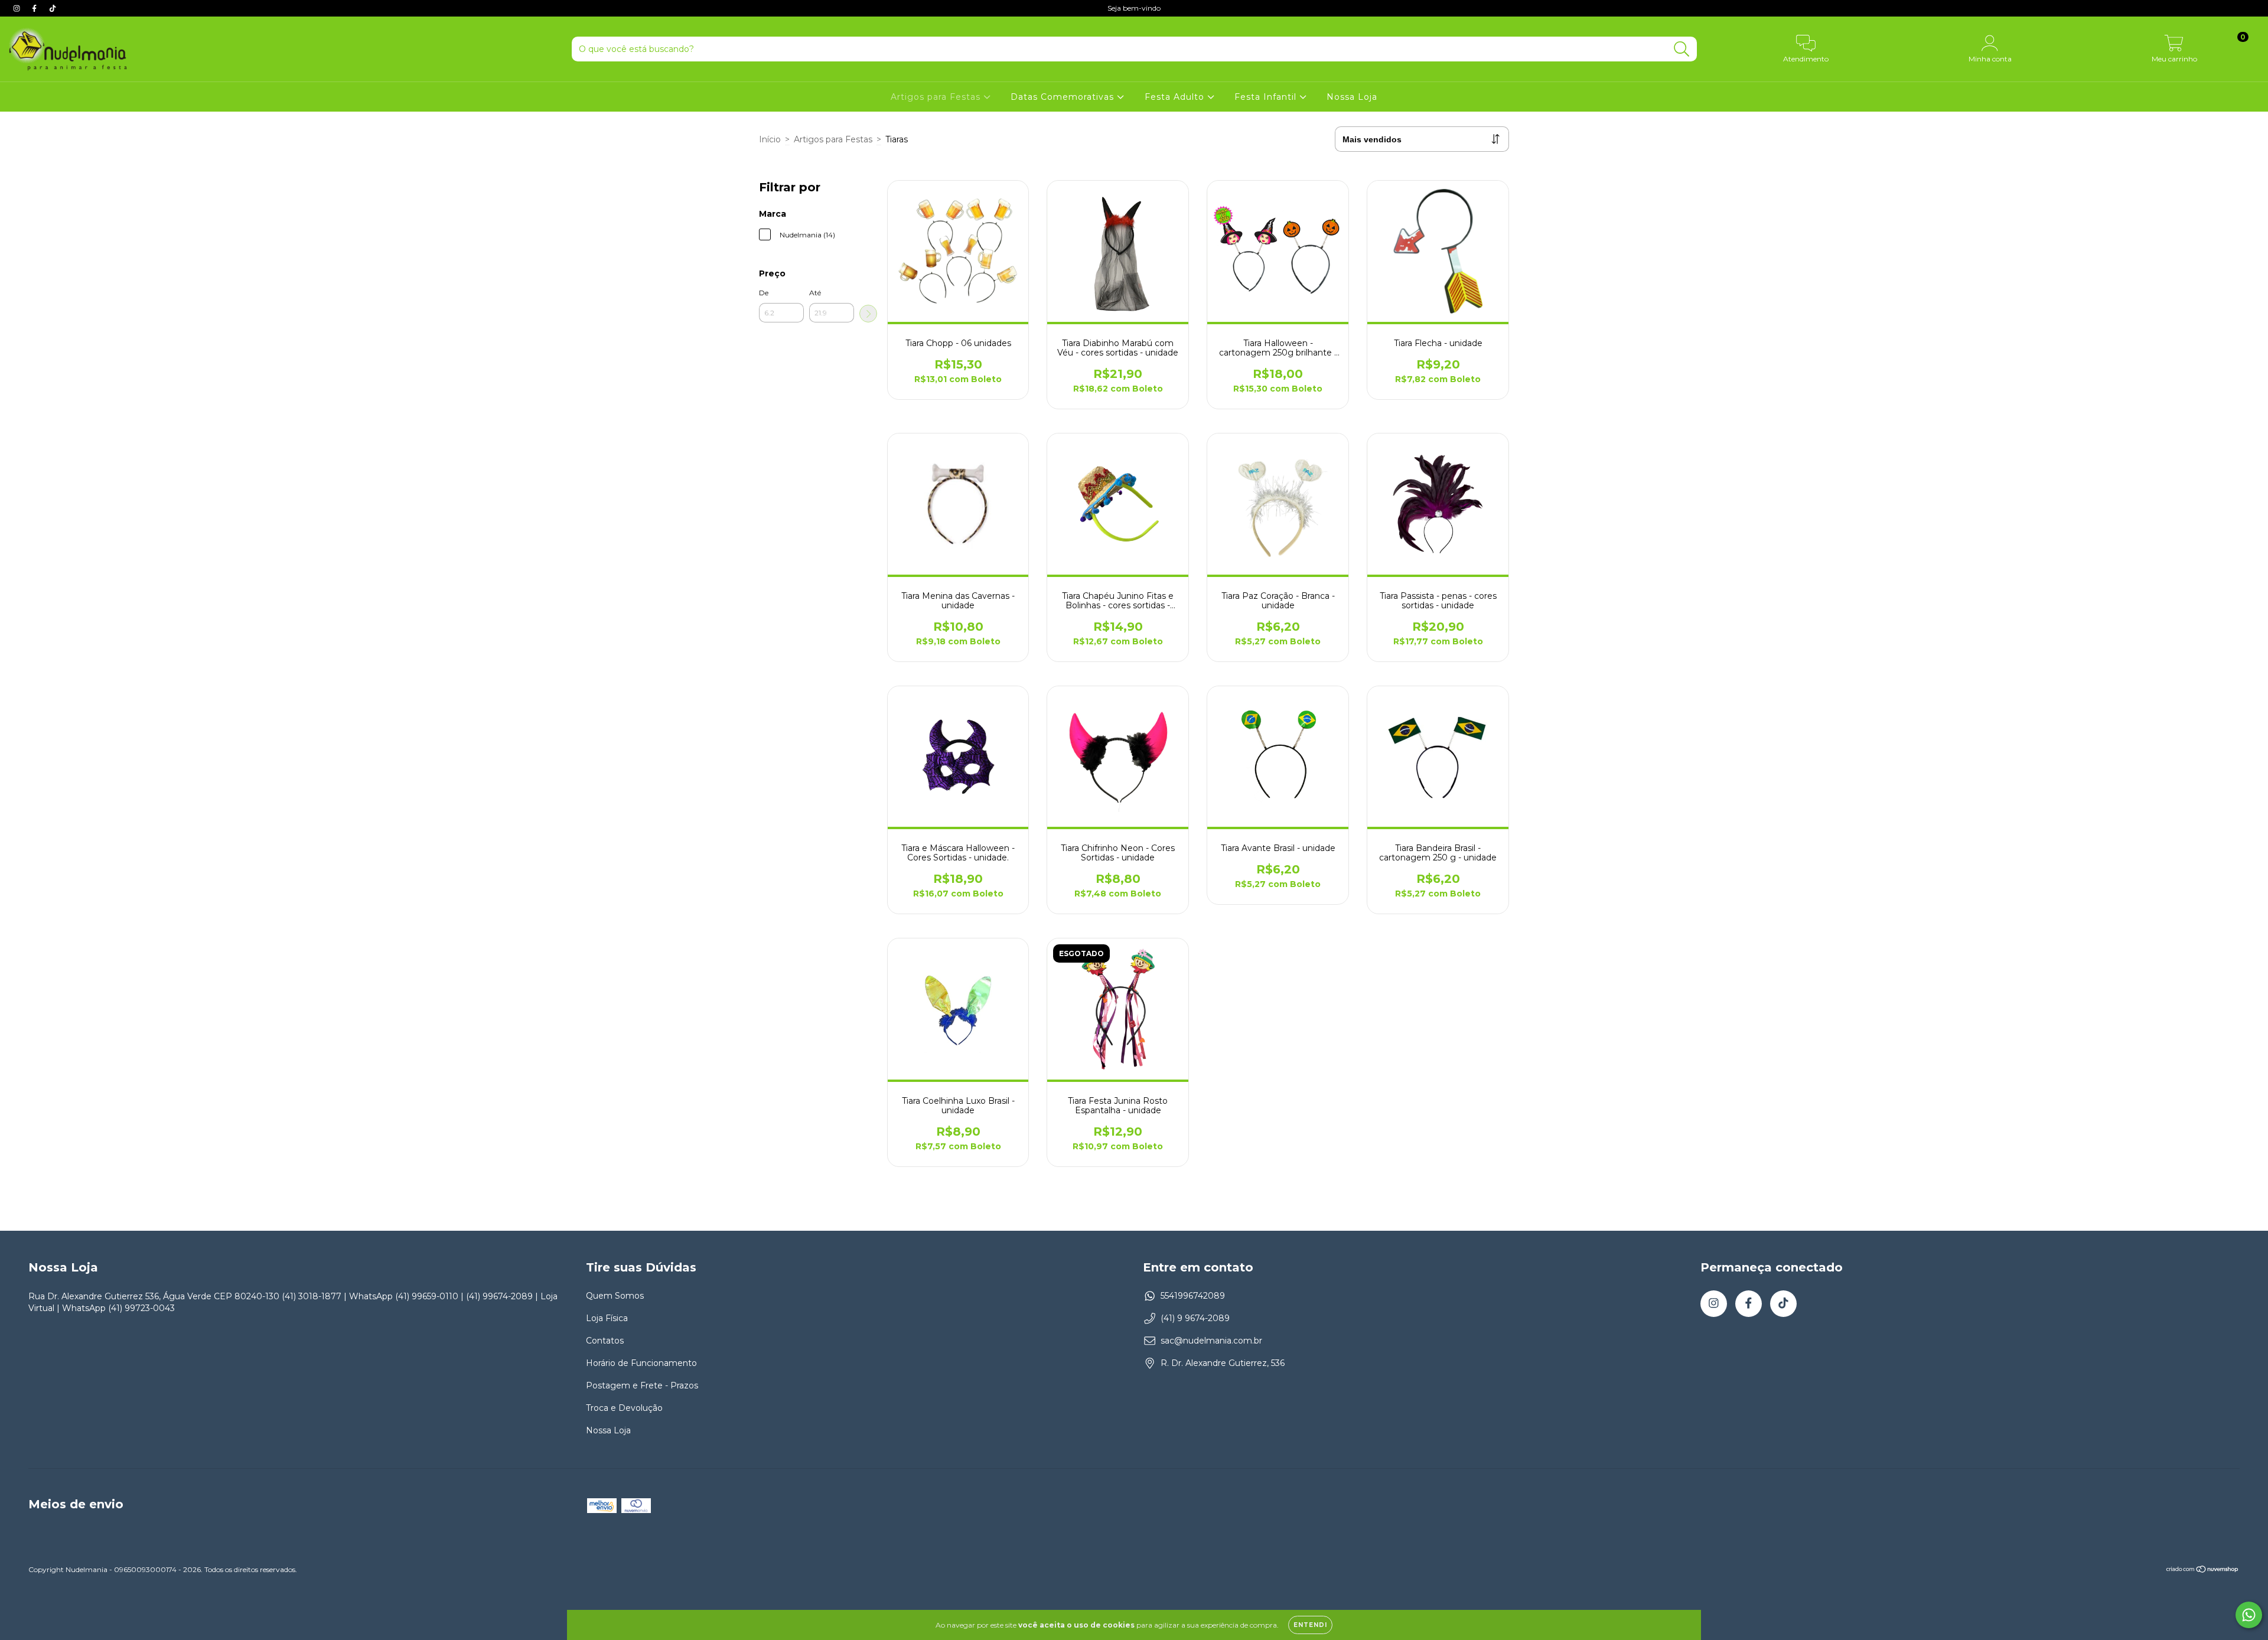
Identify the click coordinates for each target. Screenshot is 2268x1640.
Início (770, 139)
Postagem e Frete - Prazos (642, 1385)
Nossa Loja (1352, 97)
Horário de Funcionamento (641, 1363)
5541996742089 (1193, 1296)
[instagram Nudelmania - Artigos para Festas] (18, 8)
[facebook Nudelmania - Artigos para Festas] (35, 8)
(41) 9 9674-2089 (1195, 1318)
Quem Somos (615, 1296)
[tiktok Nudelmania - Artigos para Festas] (53, 8)
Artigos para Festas (937, 97)
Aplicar (868, 314)
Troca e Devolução (624, 1408)
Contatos (605, 1341)
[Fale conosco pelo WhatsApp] (2249, 1615)
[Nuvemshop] (2203, 1570)
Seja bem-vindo (1134, 8)
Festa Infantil (1267, 97)
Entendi (1310, 1625)
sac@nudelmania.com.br (1211, 1341)
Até (815, 293)
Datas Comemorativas (1064, 97)
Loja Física (607, 1318)
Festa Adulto (1176, 97)
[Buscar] (1682, 49)
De (764, 293)
